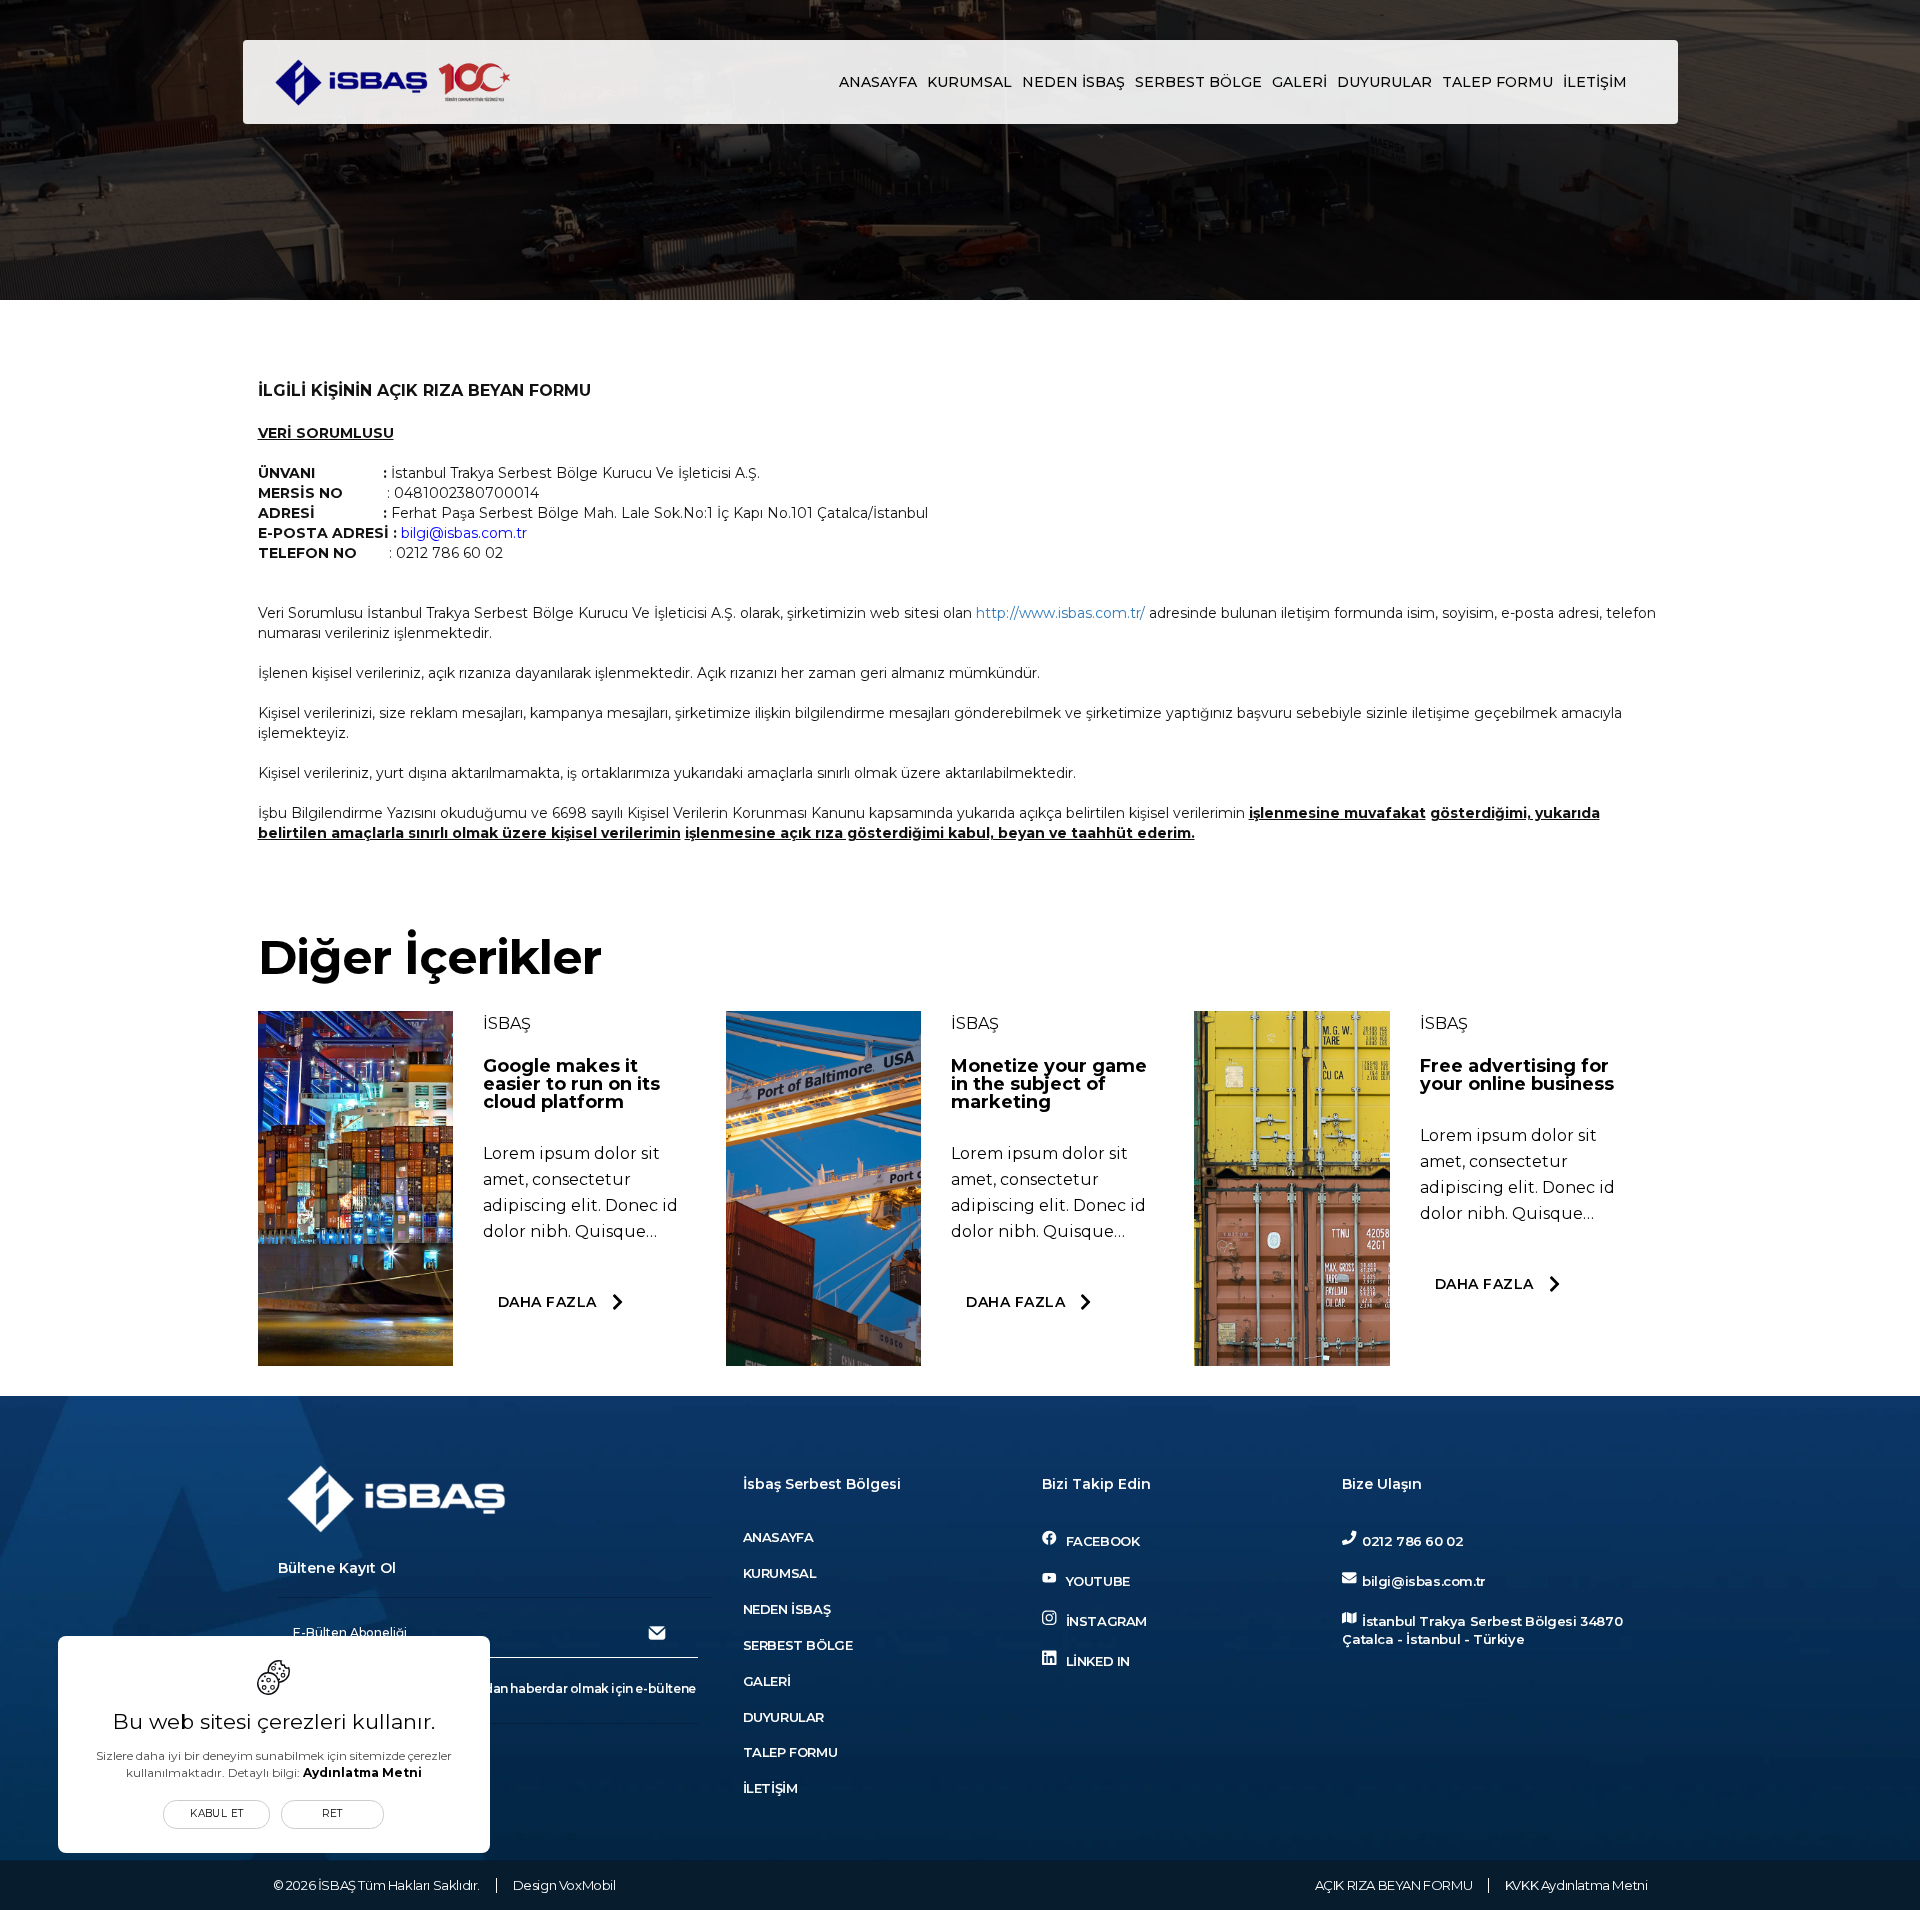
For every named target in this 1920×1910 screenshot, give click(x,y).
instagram (1104, 1621)
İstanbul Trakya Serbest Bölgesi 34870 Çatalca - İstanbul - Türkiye (1482, 1630)
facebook (1100, 1541)
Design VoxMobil (564, 1885)
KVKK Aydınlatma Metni (1576, 1885)
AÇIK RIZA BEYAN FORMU (1394, 1885)
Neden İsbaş (1073, 82)
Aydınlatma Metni (362, 1772)
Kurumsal (969, 82)
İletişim (1595, 82)
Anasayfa (878, 82)
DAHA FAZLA (547, 1302)
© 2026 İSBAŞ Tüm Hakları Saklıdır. (376, 1885)
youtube (1095, 1581)
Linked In (1096, 1660)
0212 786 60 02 (1412, 1541)
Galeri (1299, 82)
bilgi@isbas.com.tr (1423, 1581)
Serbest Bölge (1198, 82)
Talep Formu (1497, 82)
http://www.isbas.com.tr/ (1060, 613)
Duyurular (1384, 82)
